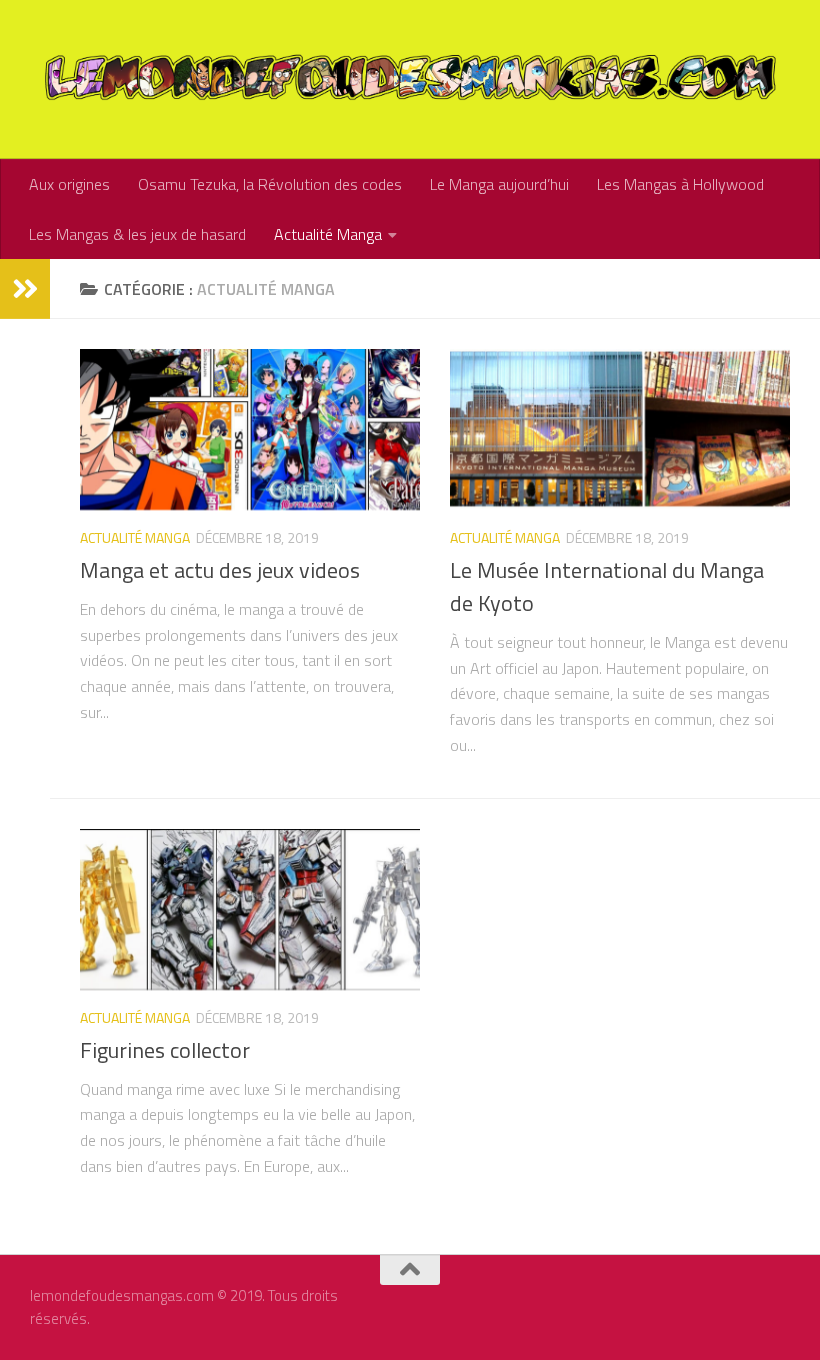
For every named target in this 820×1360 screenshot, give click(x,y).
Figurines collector (165, 1050)
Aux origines (69, 184)
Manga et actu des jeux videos (220, 570)
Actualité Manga (328, 234)
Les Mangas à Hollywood (680, 184)
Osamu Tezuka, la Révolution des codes (270, 184)
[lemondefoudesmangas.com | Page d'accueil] (410, 79)
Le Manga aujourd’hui (499, 184)
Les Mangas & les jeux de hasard (137, 234)
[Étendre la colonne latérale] (25, 289)
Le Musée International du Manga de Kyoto (607, 586)
